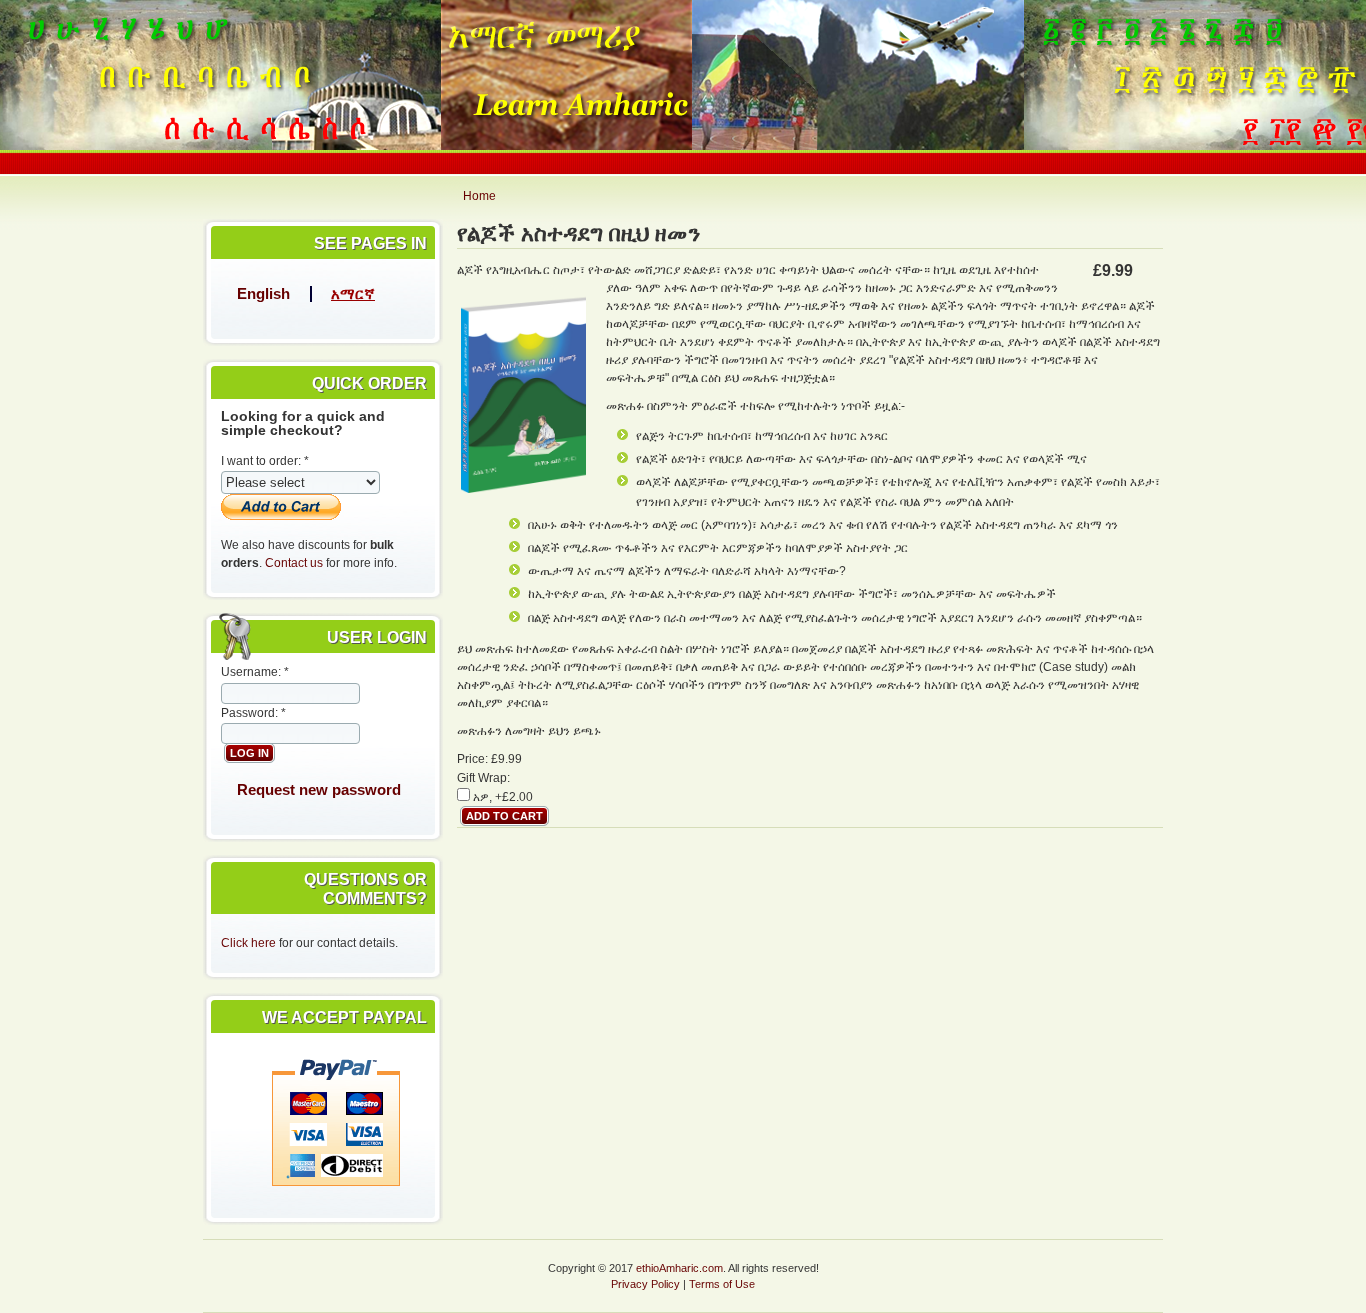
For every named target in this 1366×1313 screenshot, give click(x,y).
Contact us (294, 563)
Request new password (319, 789)
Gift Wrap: (483, 778)
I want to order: (265, 461)
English (263, 293)
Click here (248, 943)
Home (479, 196)
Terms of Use (722, 1284)
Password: (253, 713)
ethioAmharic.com (679, 1268)
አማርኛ (353, 293)
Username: (255, 672)
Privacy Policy (645, 1284)
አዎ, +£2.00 (501, 797)
